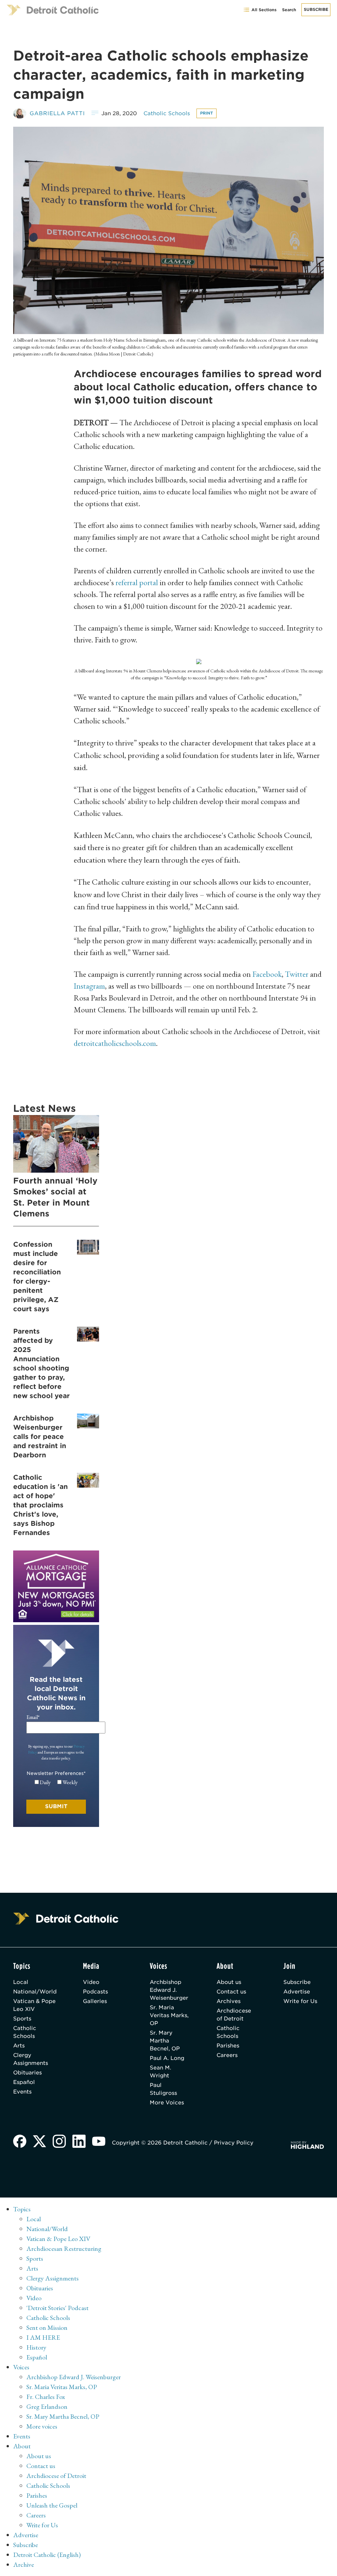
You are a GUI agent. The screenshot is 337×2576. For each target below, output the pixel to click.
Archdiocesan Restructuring (64, 2249)
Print (207, 113)
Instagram (89, 986)
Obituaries (27, 2073)
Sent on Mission (47, 2328)
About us (229, 1982)
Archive (24, 2564)
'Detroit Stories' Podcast (57, 2308)
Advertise (297, 1992)
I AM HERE (43, 2337)
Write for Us (300, 2001)
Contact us (231, 1992)
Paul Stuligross (163, 2089)
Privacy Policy (234, 2143)
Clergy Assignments (31, 2059)
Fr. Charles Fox (46, 2397)
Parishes (228, 2046)
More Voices (167, 2103)
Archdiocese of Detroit (234, 2015)
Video (91, 1982)
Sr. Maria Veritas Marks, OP (169, 2015)
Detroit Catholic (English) (47, 2555)
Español (24, 2082)
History (36, 2347)
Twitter (298, 974)
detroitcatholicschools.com (115, 1043)
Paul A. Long (167, 2058)
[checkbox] (56, 1782)
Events (22, 2092)
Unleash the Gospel (52, 2505)
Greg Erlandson (47, 2407)
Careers (227, 2055)
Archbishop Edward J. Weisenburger (169, 1990)
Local (21, 1982)
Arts (19, 2046)
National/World (35, 1992)
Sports (22, 2019)
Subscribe (316, 9)
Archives (229, 2001)
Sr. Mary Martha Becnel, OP (165, 2041)
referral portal (138, 582)
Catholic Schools (167, 113)
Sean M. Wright (160, 2072)
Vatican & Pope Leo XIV (34, 2005)
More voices (42, 2426)
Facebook (267, 974)
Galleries (95, 2001)
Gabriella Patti (57, 113)
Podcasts (95, 1992)
